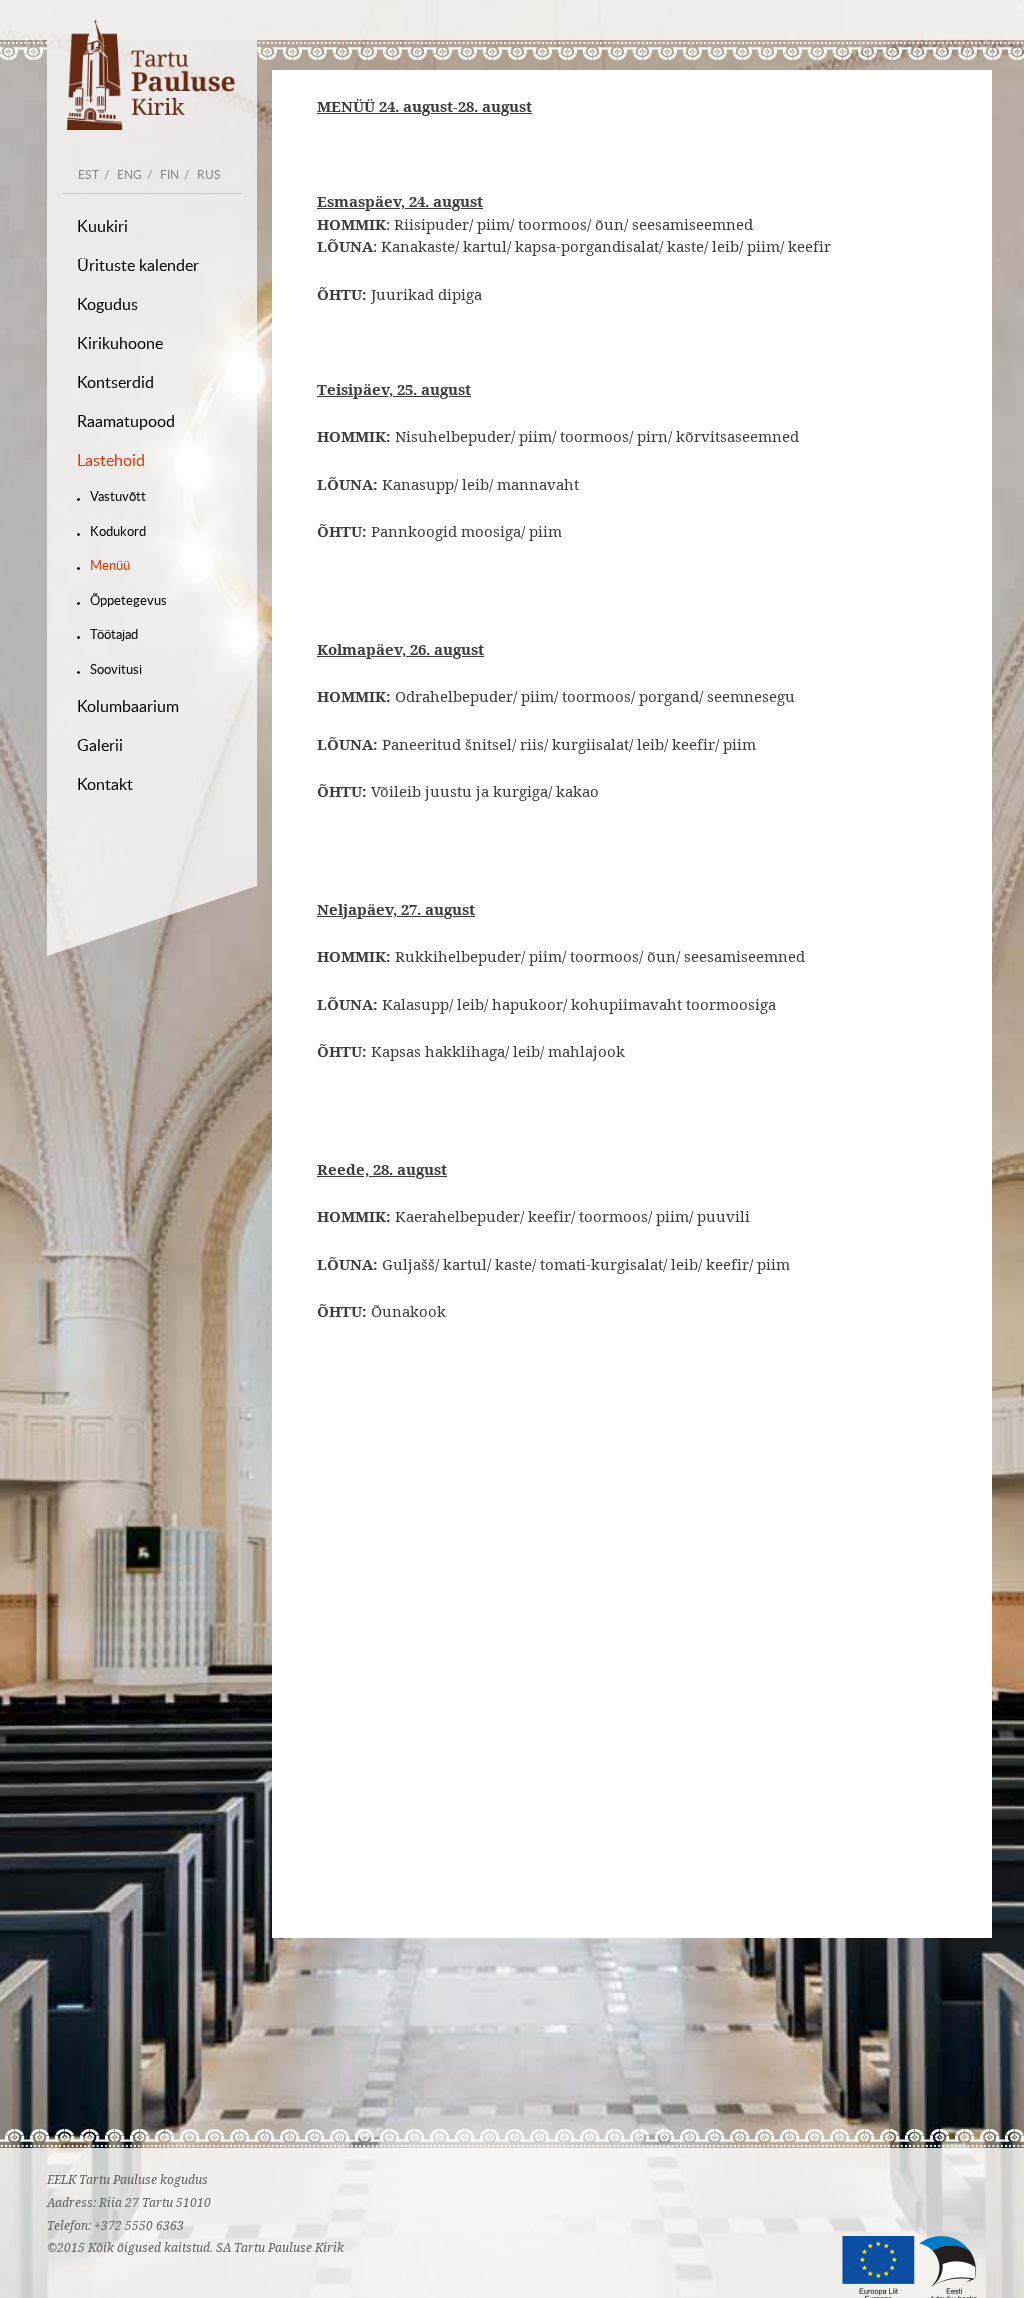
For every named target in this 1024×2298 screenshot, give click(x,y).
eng (129, 174)
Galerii (100, 745)
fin (169, 174)
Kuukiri (102, 226)
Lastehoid (111, 460)
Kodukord (118, 531)
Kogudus (107, 304)
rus (209, 174)
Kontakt (105, 784)
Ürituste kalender (138, 265)
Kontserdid (115, 382)
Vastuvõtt (118, 496)
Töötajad (114, 634)
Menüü (110, 565)
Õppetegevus (128, 600)
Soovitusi (116, 669)
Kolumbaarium (128, 706)
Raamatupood (126, 421)
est (88, 174)
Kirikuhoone (120, 343)
